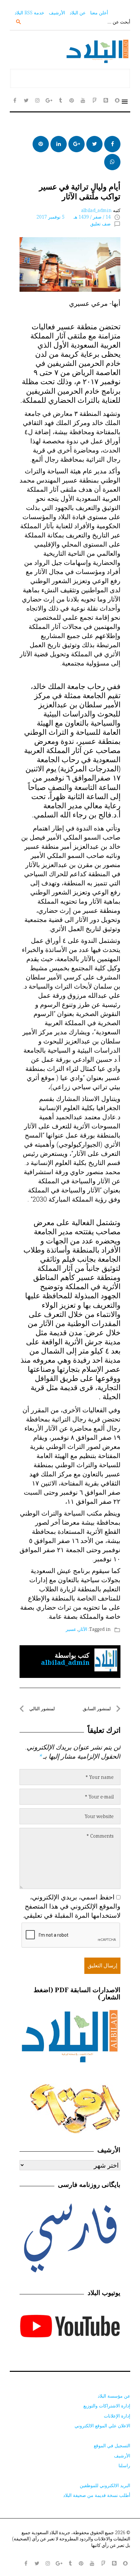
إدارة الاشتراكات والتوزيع (107, 2406)
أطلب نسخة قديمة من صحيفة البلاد (97, 2495)
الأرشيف (57, 13)
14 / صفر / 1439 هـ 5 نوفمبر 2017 (74, 217)
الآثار (83, 1629)
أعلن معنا (99, 13)
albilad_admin (96, 210)
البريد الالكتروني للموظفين (105, 2485)
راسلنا (124, 2465)
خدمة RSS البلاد (29, 13)
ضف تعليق (100, 224)
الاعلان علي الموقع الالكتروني (102, 2426)
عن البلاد (78, 13)
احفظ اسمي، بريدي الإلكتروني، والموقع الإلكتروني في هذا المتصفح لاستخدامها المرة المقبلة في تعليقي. (72, 1906)
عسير (71, 1629)
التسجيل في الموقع (112, 2445)
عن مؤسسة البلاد (114, 2396)
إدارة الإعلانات (117, 2416)
